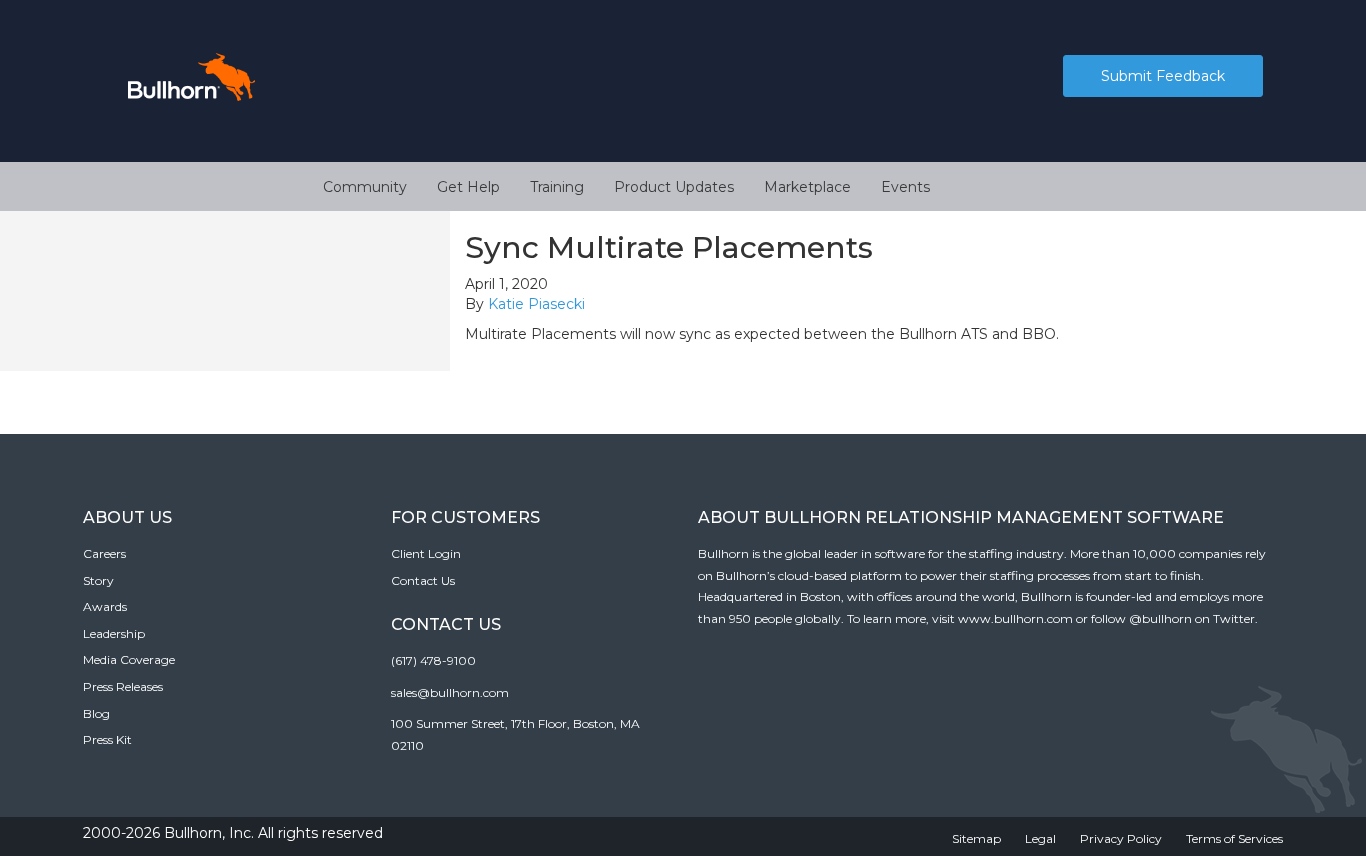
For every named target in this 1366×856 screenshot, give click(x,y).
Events (905, 187)
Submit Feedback (1163, 76)
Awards (105, 606)
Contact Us (423, 580)
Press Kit (107, 739)
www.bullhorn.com (1015, 618)
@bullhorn (1160, 618)
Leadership (114, 633)
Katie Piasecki (536, 304)
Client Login (426, 553)
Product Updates (674, 187)
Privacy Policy (1121, 838)
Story (98, 580)
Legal (1040, 838)
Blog (96, 713)
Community (365, 187)
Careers (104, 553)
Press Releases (123, 686)
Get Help (468, 187)
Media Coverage (129, 659)
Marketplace (807, 187)
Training (557, 187)
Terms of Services (1234, 838)
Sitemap (976, 838)
